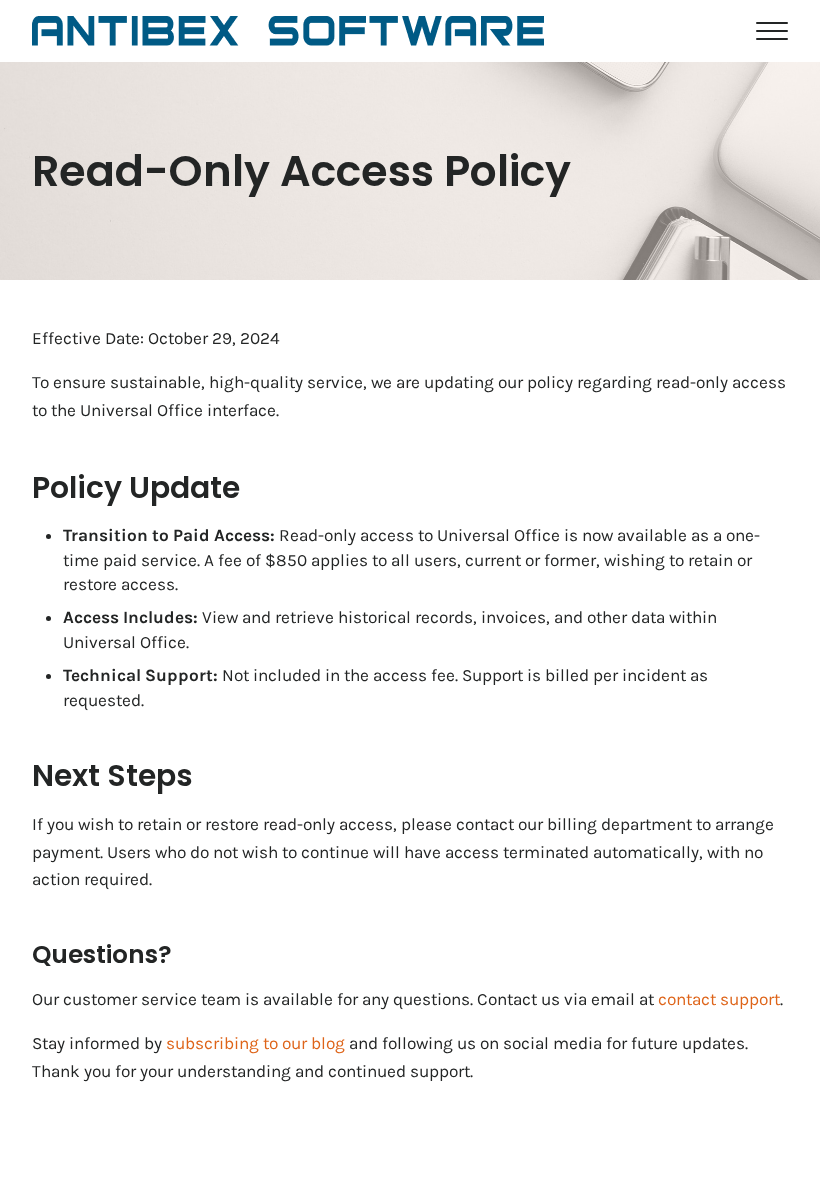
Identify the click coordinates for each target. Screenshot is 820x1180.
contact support (719, 999)
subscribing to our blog (255, 1043)
